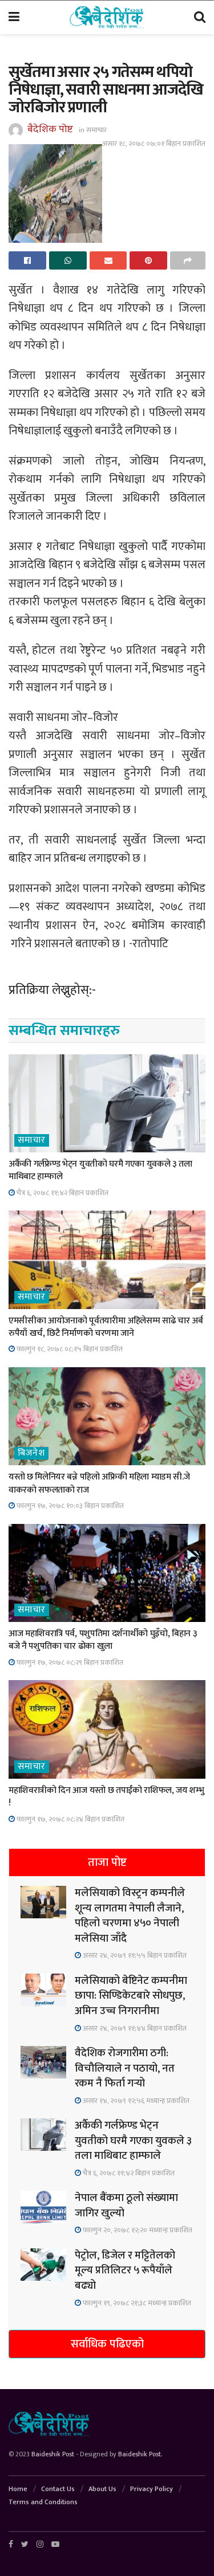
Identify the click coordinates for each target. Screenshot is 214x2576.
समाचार (96, 130)
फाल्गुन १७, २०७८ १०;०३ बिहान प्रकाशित (69, 1506)
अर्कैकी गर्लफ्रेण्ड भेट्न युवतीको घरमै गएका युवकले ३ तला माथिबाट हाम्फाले (100, 1170)
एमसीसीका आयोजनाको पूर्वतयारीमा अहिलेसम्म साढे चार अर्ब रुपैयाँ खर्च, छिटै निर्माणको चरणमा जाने (106, 1327)
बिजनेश (31, 1453)
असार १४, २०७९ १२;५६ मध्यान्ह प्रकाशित (135, 2101)
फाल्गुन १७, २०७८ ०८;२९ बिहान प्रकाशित (69, 1662)
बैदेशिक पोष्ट (50, 129)
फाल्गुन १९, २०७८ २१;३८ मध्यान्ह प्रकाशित (136, 2303)
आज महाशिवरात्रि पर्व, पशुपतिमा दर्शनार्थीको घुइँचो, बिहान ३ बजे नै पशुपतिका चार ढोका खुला (103, 1640)
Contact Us (58, 2489)
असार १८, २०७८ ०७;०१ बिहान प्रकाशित (154, 144)
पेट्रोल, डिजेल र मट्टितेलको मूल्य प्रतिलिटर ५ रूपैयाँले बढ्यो (125, 2271)
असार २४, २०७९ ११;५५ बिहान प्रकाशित (134, 1955)
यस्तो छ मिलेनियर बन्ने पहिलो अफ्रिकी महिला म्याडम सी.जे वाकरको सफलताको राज (99, 1483)
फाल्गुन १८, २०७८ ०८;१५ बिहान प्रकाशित (69, 1349)
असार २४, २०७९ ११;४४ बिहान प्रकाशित (134, 2028)
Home (18, 2489)
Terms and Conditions (43, 2502)
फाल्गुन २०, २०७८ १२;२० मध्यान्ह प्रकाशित (137, 2230)
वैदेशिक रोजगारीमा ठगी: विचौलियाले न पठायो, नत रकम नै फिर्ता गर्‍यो (125, 2068)
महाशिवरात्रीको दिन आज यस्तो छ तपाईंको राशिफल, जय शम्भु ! (106, 1797)
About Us (102, 2489)
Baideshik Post (53, 2454)
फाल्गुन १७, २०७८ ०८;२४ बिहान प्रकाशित (70, 1819)
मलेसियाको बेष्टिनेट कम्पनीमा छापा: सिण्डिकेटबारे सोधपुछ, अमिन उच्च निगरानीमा (131, 1996)
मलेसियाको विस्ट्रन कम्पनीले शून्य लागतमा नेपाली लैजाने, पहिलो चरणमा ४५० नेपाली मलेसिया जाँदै (130, 1916)
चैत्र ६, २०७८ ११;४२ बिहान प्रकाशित (62, 1193)
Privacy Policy (152, 2489)
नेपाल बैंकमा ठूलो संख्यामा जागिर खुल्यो (126, 2206)
